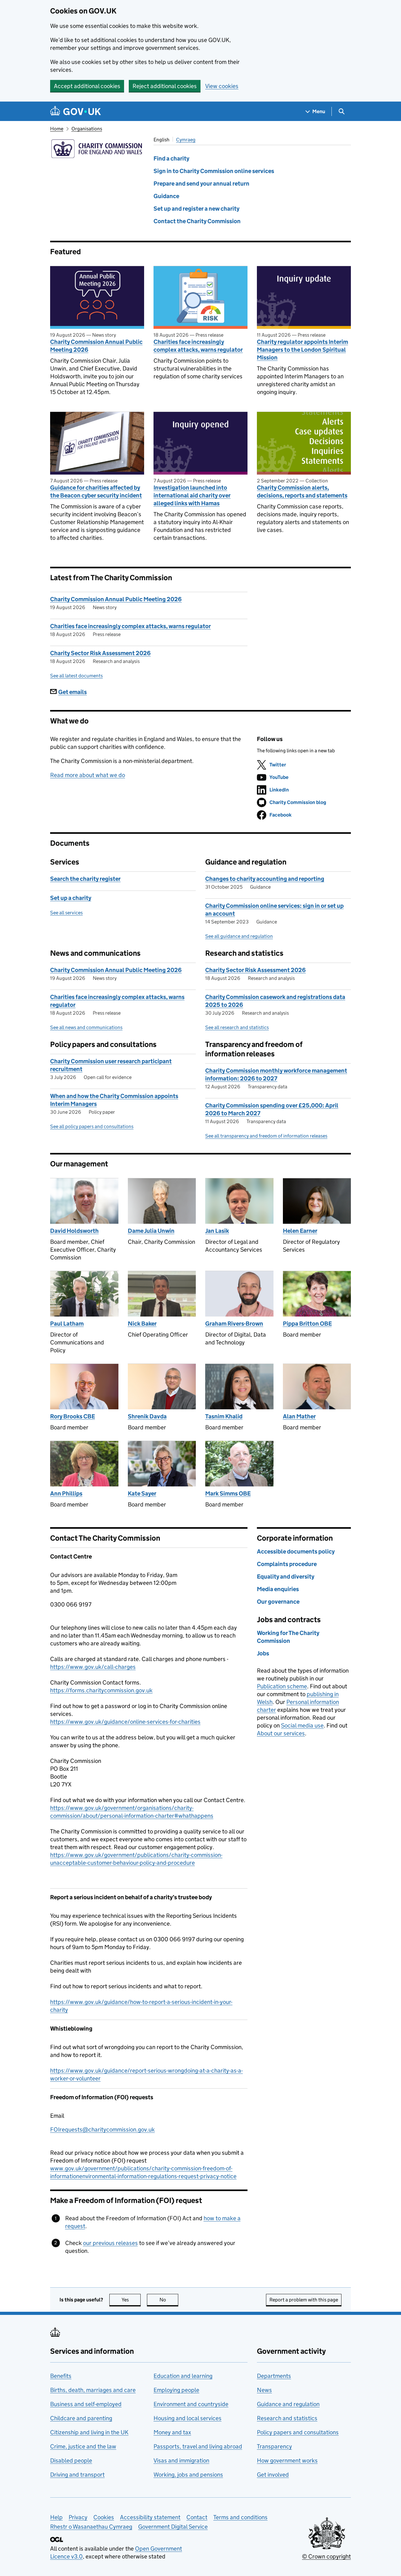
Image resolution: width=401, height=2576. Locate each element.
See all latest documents (76, 676)
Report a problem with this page (304, 2300)
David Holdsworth (74, 1231)
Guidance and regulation (288, 2404)
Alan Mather (299, 1416)
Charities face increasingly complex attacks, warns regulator (198, 346)
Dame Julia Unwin (151, 1231)
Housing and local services (187, 2418)
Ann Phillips (66, 1493)
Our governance (278, 1602)
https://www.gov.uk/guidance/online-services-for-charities (125, 1722)
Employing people (176, 2390)
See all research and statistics (237, 1027)
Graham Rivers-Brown (234, 1324)
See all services (66, 913)
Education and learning (183, 2376)
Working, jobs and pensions (188, 2475)
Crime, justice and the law (83, 2446)
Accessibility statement (150, 2517)
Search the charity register (85, 879)
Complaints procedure (287, 1564)
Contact (197, 2517)
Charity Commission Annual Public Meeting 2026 (96, 346)
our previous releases (110, 2243)
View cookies (222, 86)
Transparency (274, 2446)
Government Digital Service (173, 2527)
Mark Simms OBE (228, 1493)
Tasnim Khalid (224, 1416)
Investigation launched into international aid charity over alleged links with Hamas (192, 495)
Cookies (104, 2517)
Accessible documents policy (296, 1551)
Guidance (166, 196)
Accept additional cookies (87, 86)
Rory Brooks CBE (73, 1416)
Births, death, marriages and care (93, 2390)
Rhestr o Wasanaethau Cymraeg (91, 2527)
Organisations (87, 129)
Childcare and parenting (81, 2418)
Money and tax (172, 2432)
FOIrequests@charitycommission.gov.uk (102, 2129)
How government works (287, 2460)
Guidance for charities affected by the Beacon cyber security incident (96, 492)
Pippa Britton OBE (307, 1324)
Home (57, 129)
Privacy (78, 2517)
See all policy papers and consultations (92, 1126)
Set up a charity (71, 898)
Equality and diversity (286, 1577)
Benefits (61, 2376)
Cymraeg (186, 140)
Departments (274, 2376)
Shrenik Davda (147, 1416)
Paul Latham (67, 1324)
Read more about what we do (88, 775)
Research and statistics (287, 2418)
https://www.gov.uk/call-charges (93, 1667)
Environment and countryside (191, 2404)
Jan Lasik (217, 1231)
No (169, 2300)
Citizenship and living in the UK (89, 2432)
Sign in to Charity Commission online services (214, 171)
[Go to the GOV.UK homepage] (76, 111)
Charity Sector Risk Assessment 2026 (100, 653)
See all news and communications (86, 1027)
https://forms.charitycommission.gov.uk (101, 1690)
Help (56, 2517)
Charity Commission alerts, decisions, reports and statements (302, 492)
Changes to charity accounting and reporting (265, 879)
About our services (281, 1733)
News (264, 2390)
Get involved (273, 2475)
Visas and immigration (181, 2460)
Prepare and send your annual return (201, 184)
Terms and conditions (240, 2517)
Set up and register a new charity (196, 209)
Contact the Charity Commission (197, 221)
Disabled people (71, 2460)
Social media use (302, 1725)
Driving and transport (77, 2475)
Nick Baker (142, 1324)
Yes (131, 2300)
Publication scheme (282, 1686)
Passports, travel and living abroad (198, 2446)
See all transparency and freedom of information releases (266, 1136)
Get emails (73, 692)
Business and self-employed (86, 2404)
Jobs (263, 1653)
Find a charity (171, 158)
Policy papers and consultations (298, 2432)
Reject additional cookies (165, 86)
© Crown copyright (326, 2556)
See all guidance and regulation (239, 936)
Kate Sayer (142, 1493)
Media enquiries (278, 1589)
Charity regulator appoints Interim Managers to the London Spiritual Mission (302, 350)
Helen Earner (300, 1231)
